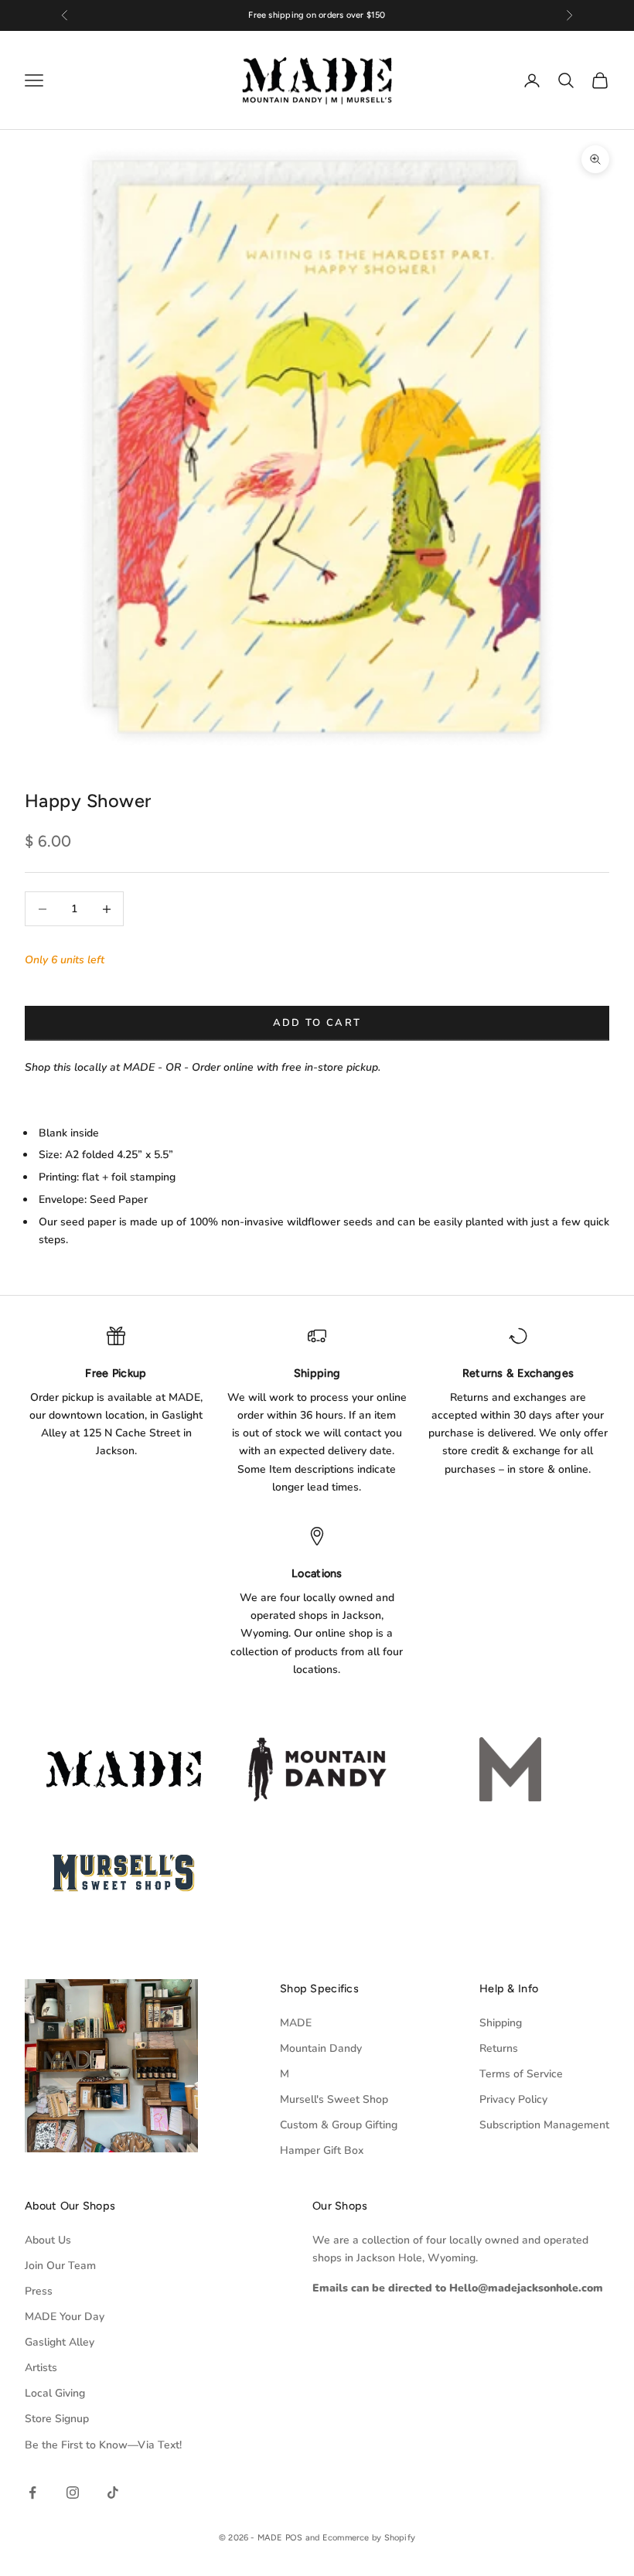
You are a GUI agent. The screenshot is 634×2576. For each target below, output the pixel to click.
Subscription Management (544, 2125)
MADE (296, 2023)
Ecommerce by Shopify (369, 2538)
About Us (48, 2240)
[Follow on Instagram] (73, 2493)
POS (294, 2538)
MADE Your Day (65, 2317)
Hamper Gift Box (322, 2150)
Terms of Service (521, 2074)
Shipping (501, 2023)
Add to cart (317, 1023)
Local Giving (55, 2393)
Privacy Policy (513, 2099)
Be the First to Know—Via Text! (103, 2445)
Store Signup (57, 2419)
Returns (499, 2048)
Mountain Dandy (321, 2048)
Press (39, 2291)
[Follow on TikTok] (113, 2493)
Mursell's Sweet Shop (334, 2099)
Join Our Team (60, 2266)
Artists (41, 2368)
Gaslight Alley (60, 2342)
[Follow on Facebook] (32, 2493)
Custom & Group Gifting (339, 2125)
